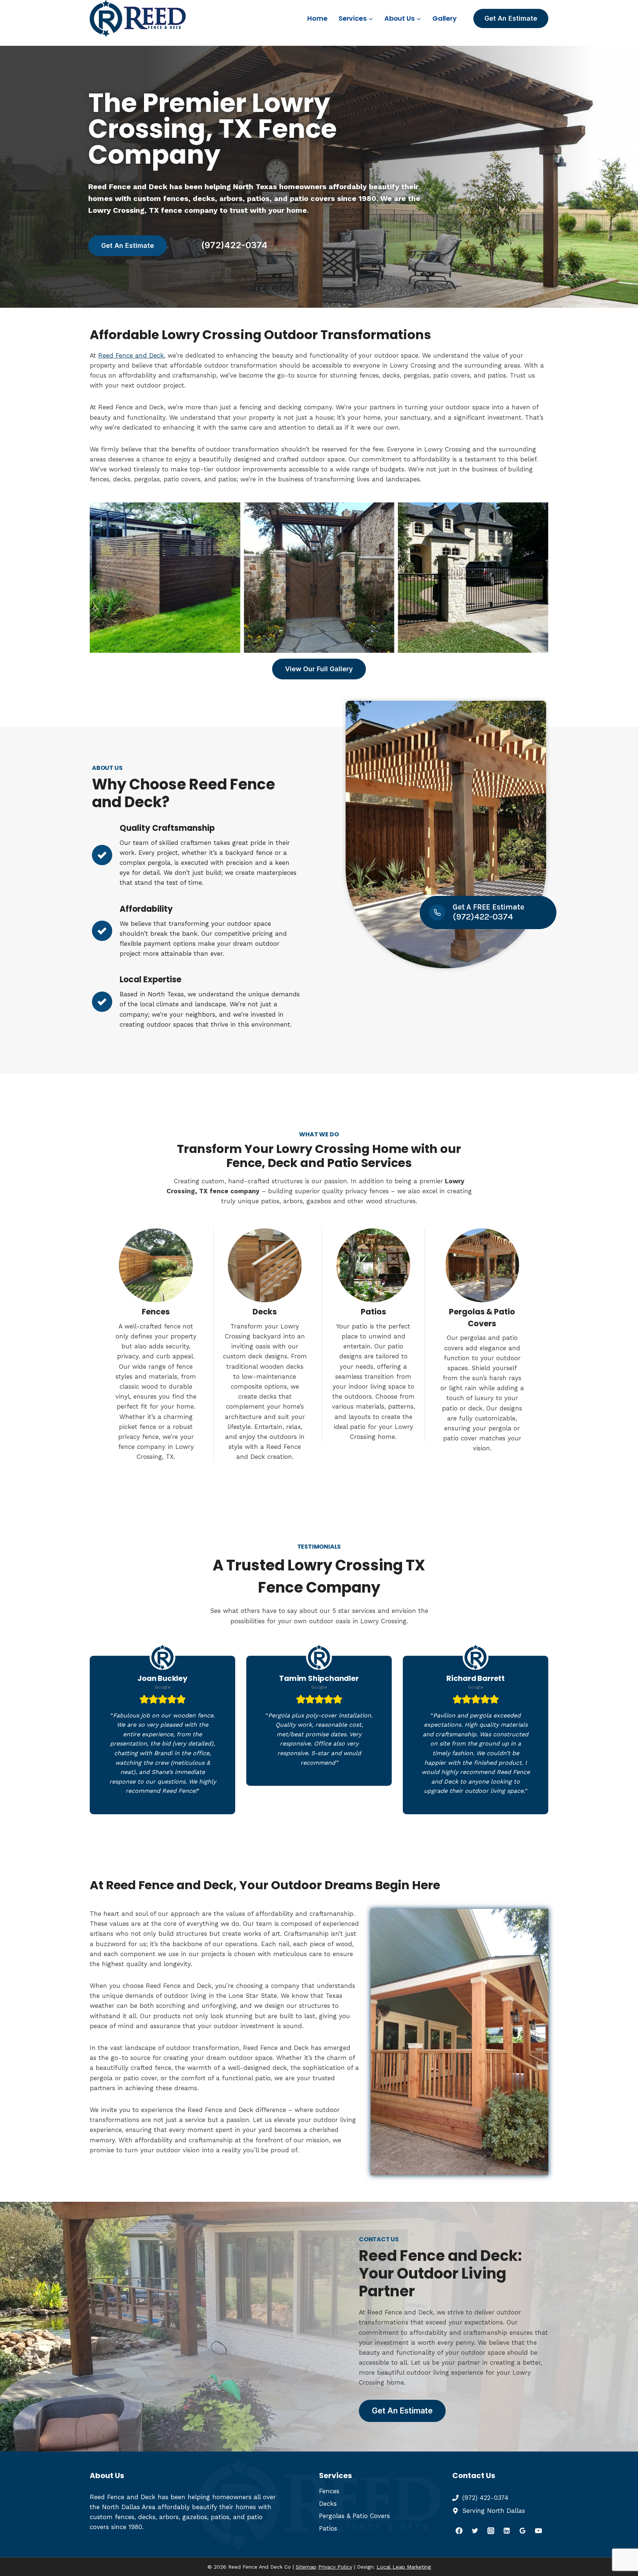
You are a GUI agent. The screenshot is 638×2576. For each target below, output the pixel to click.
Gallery (445, 18)
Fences (329, 2491)
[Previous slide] (96, 577)
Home (317, 18)
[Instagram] (491, 2531)
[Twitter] (475, 2531)
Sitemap (306, 2567)
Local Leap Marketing (404, 2567)
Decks (328, 2504)
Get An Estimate (511, 18)
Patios (328, 2528)
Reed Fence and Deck (131, 355)
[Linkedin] (507, 2531)
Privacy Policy (335, 2567)
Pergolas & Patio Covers (354, 2516)
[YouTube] (538, 2531)
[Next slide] (542, 577)
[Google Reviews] (523, 2531)
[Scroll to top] (619, 2546)
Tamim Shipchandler (319, 1678)
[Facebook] (459, 2531)
